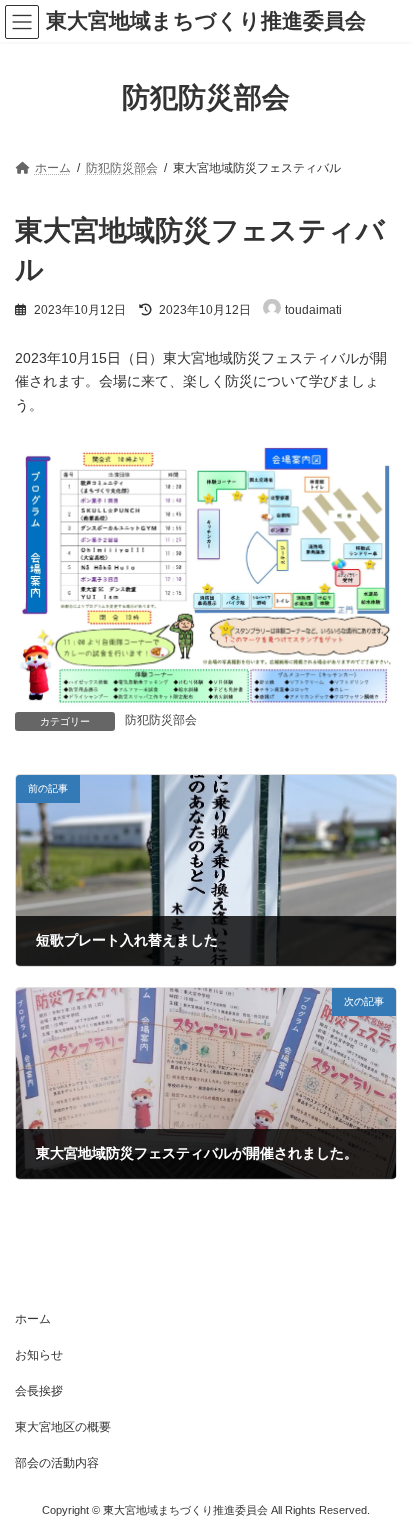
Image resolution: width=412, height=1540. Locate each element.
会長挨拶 (39, 1391)
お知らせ (39, 1355)
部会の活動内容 (57, 1463)
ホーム (33, 1319)
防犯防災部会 (161, 720)
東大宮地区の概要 (63, 1427)
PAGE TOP (382, 1472)
